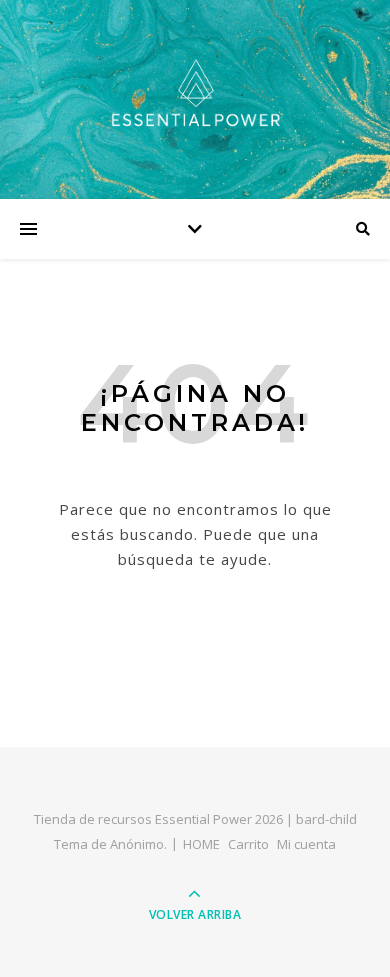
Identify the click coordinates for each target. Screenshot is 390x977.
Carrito (248, 844)
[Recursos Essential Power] (195, 94)
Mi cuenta (306, 844)
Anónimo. (138, 844)
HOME (201, 844)
